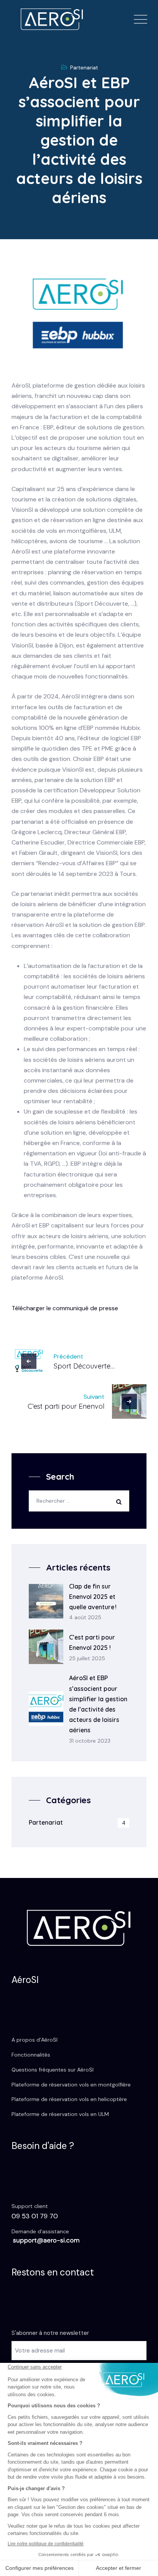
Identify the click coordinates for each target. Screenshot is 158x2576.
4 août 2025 (85, 1617)
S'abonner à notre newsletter (50, 2333)
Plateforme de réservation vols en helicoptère (69, 2099)
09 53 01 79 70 (35, 2216)
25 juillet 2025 (87, 1658)
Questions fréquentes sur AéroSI (53, 2070)
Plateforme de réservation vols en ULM (60, 2114)
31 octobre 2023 (90, 1741)
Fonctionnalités (31, 2055)
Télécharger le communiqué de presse (65, 1308)
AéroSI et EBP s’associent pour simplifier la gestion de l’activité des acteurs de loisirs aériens (98, 1704)
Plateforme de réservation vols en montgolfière (71, 2085)
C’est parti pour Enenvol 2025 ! (92, 1642)
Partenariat (84, 67)
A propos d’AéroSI (35, 2040)
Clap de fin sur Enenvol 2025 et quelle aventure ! (93, 1597)
